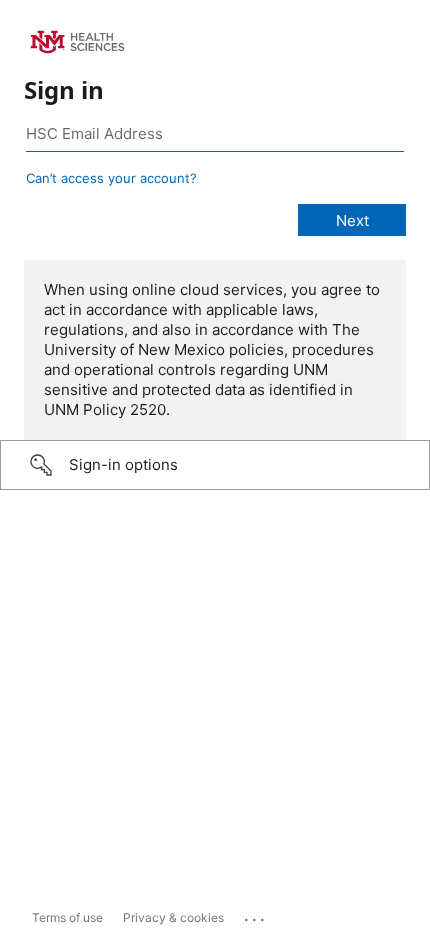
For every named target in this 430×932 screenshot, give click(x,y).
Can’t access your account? (111, 178)
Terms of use (67, 917)
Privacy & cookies (173, 917)
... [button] (256, 915)
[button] (215, 465)
